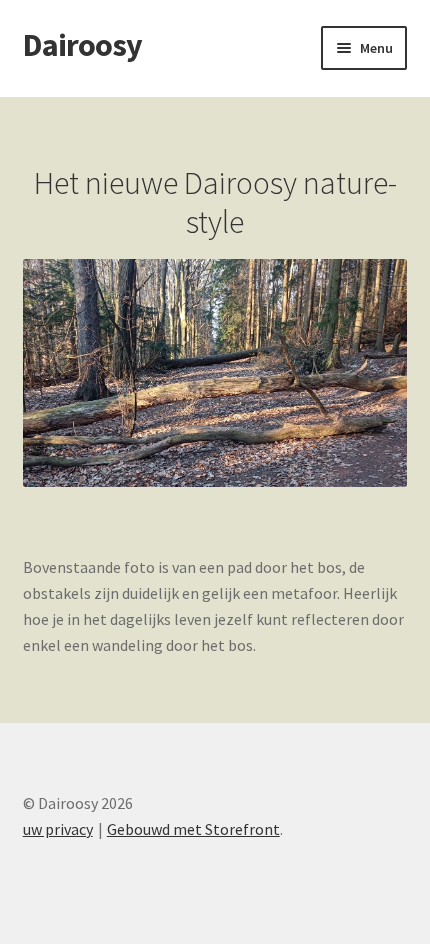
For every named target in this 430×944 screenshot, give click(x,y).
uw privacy (58, 829)
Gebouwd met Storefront (193, 829)
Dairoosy (82, 45)
